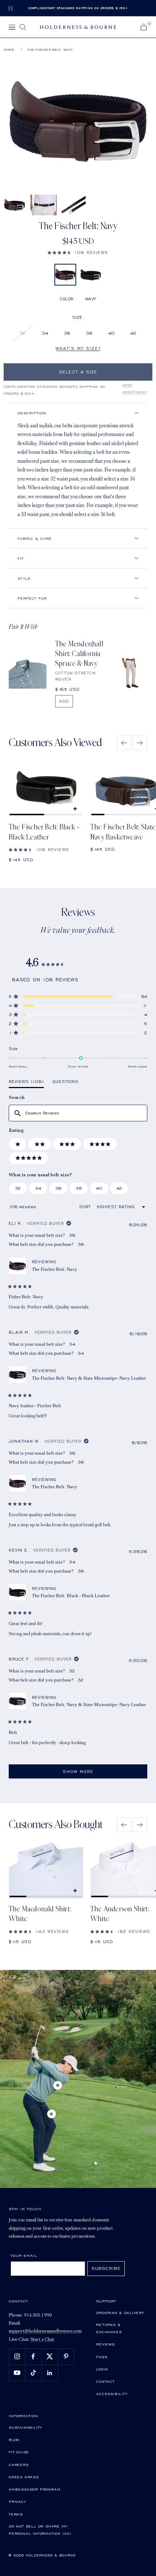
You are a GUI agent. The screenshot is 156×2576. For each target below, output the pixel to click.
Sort (86, 1207)
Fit (20, 558)
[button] (78, 252)
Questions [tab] (66, 1083)
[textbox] (78, 1113)
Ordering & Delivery (120, 2313)
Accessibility (112, 2394)
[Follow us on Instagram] (17, 2357)
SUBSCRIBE (106, 2268)
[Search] (23, 27)
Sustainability (25, 2427)
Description (32, 413)
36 (67, 333)
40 (111, 333)
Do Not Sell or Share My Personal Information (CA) (40, 2530)
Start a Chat (42, 2340)
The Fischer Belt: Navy (55, 1269)
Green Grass (24, 2477)
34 (45, 333)
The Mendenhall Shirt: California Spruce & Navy (79, 654)
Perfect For (32, 598)
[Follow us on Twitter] (50, 2357)
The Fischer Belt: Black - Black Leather (44, 832)
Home (9, 50)
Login (102, 2369)
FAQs (102, 2357)
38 (89, 333)
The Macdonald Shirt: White (40, 1914)
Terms (16, 2514)
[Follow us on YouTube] (17, 2373)
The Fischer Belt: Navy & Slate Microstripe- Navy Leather (89, 1378)
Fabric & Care (35, 538)
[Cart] (144, 27)
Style (24, 578)
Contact (105, 2381)
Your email (24, 2255)
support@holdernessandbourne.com (45, 2331)
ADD (64, 701)
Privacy (17, 2501)
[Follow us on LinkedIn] (50, 2373)
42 (133, 333)
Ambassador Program (34, 2489)
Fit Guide (19, 2452)
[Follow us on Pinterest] (66, 2357)
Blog (14, 2440)
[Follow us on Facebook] (33, 2357)
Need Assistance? (135, 389)
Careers (19, 2465)
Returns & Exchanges (109, 2328)
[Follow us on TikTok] (33, 2373)
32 (23, 333)
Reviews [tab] (26, 1083)
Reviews (105, 2344)
